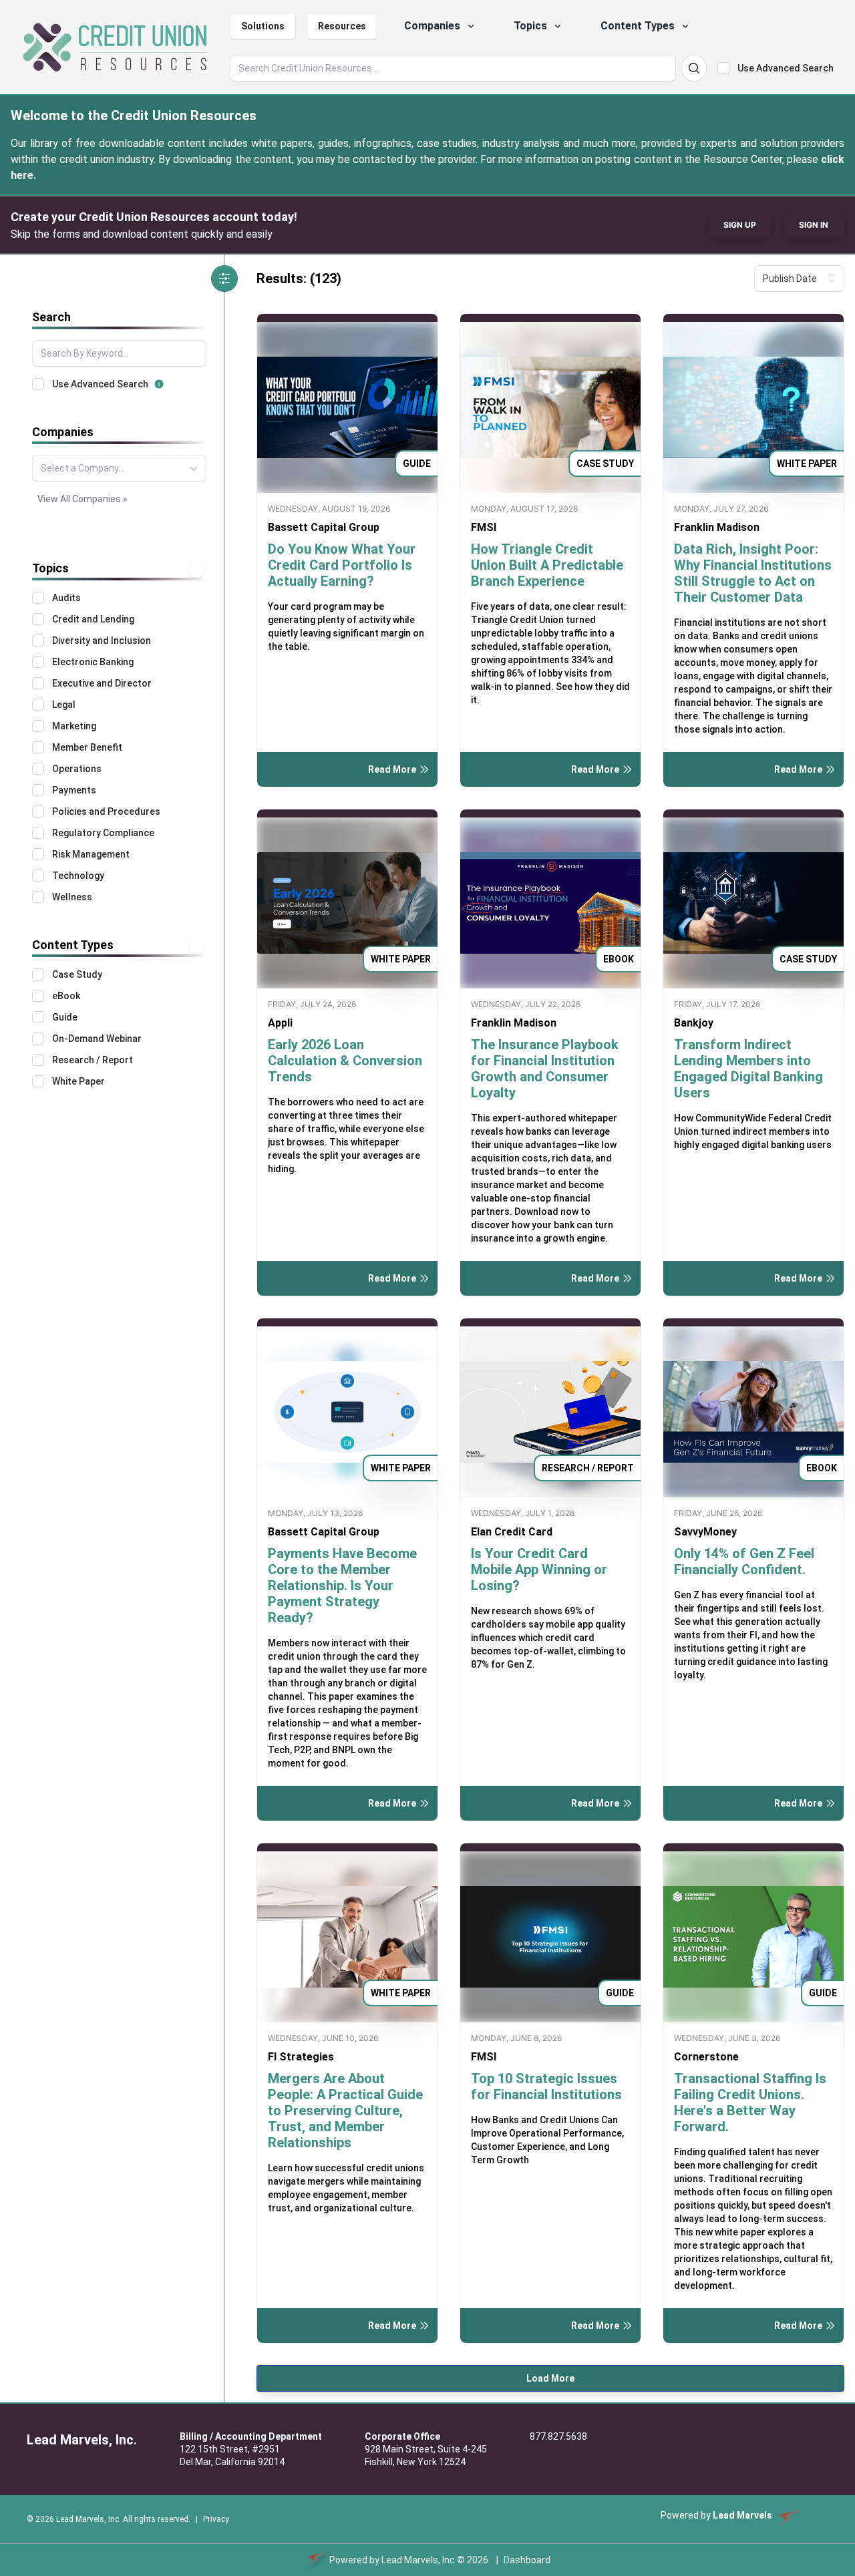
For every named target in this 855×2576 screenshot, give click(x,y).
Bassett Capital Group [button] (324, 527)
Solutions (263, 26)
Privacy (216, 2519)
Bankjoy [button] (694, 1023)
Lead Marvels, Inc (418, 2560)
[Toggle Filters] (224, 279)
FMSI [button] (484, 527)
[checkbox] (723, 68)
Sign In (814, 225)
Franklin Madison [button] (717, 527)
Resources (342, 26)
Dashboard (527, 2560)
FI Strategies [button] (301, 2057)
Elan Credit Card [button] (512, 1532)
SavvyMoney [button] (705, 1532)
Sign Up (740, 225)
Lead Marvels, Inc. (82, 2440)
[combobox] (119, 468)
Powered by (716, 2515)
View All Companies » (82, 499)
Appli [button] (280, 1023)
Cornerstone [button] (706, 2057)
